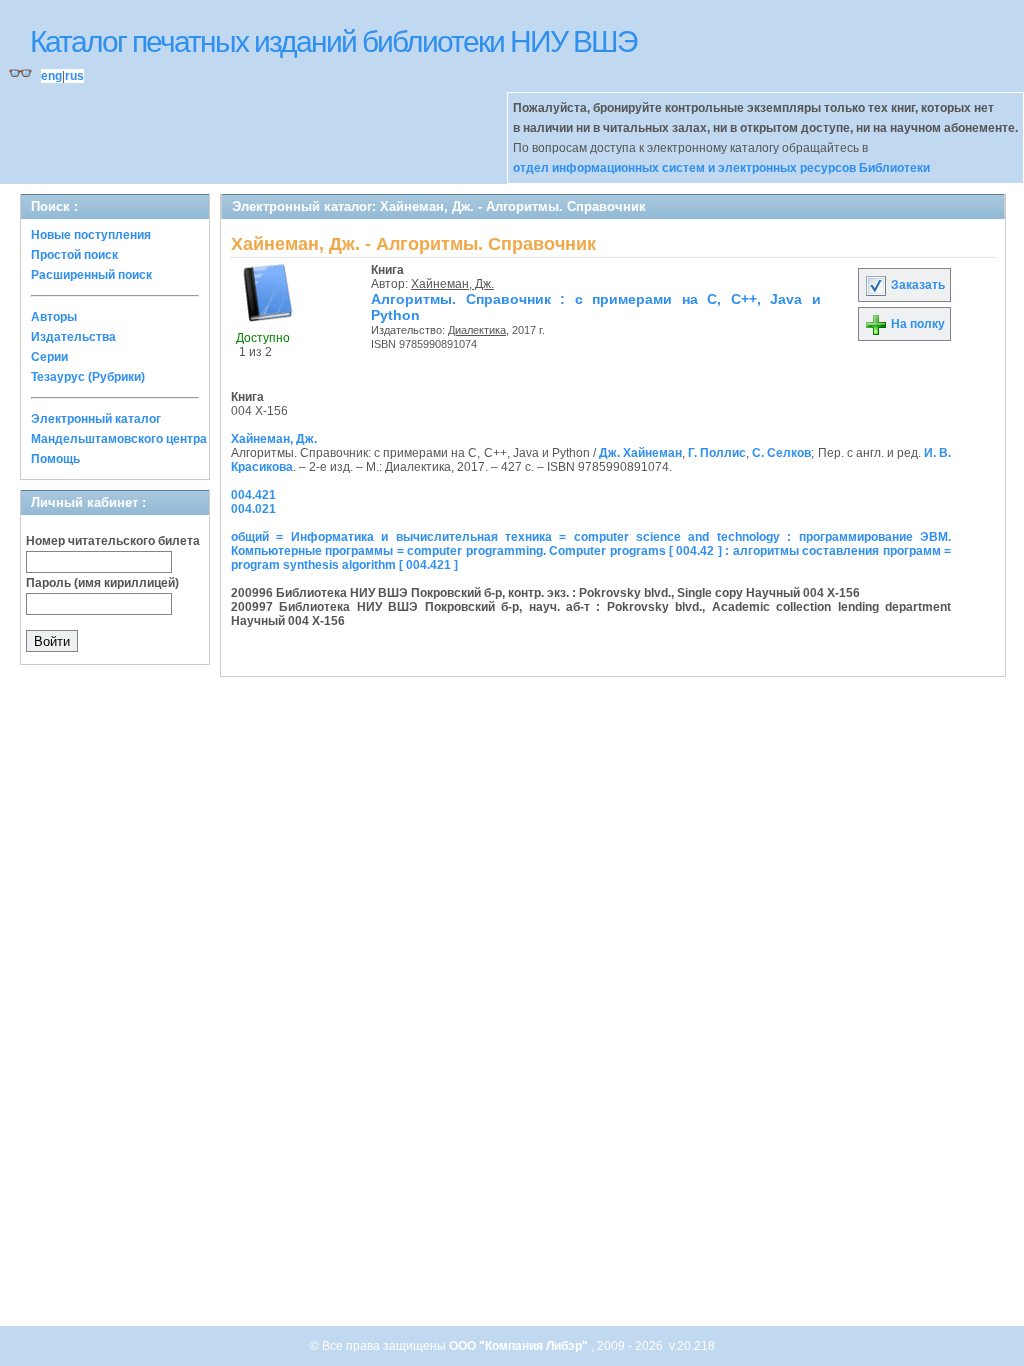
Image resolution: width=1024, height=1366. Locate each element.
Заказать (916, 285)
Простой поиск (74, 255)
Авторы (54, 317)
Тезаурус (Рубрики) (88, 377)
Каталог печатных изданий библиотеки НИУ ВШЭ (333, 41)
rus (74, 76)
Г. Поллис (717, 453)
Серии (49, 357)
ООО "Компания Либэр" (520, 1346)
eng (51, 76)
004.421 (253, 495)
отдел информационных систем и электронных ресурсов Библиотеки (721, 168)
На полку (916, 324)
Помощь (55, 459)
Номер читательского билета (113, 541)
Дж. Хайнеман (640, 453)
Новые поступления (91, 235)
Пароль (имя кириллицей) (102, 583)
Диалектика (477, 330)
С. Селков (781, 453)
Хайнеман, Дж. (452, 284)
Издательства (73, 337)
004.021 (253, 509)
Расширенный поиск (91, 275)
